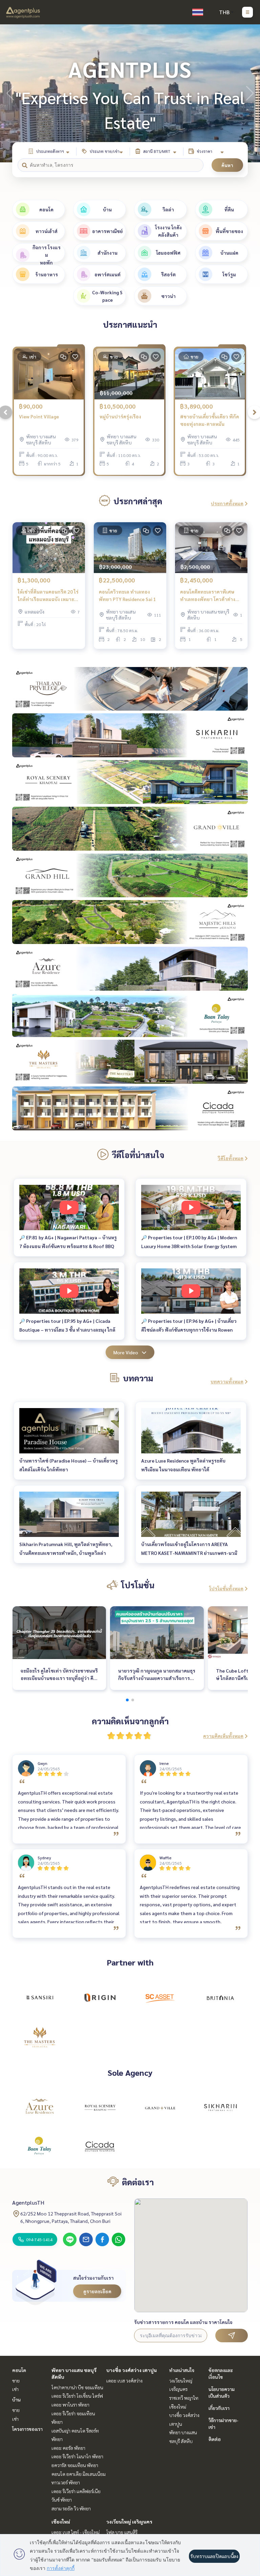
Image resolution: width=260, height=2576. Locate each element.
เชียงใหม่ (61, 2522)
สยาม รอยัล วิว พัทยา (71, 2508)
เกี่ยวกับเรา (219, 2408)
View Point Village (39, 416)
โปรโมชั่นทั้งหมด (226, 1588)
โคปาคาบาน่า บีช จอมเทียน (77, 2387)
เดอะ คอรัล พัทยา (68, 2448)
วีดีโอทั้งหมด (231, 1158)
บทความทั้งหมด (227, 1381)
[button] (250, 93)
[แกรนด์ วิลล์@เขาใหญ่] (160, 2108)
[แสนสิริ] (40, 1998)
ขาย (16, 2380)
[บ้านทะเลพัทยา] (40, 2146)
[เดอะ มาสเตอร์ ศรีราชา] (40, 2037)
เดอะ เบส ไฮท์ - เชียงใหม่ (75, 2532)
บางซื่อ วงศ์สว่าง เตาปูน (132, 2370)
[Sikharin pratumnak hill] (220, 2108)
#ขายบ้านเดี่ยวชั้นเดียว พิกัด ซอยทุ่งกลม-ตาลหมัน (210, 420)
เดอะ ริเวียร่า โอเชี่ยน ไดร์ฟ (77, 2396)
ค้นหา (227, 165)
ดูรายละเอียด (97, 2291)
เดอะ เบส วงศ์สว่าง (124, 2380)
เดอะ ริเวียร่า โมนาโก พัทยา (77, 2456)
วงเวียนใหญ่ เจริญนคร (129, 2522)
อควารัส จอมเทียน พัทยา (75, 2465)
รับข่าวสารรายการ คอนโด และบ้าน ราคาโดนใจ (183, 2322)
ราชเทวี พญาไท (184, 2398)
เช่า (15, 2389)
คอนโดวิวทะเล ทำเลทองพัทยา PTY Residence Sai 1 (127, 595)
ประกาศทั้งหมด (227, 503)
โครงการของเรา (27, 2429)
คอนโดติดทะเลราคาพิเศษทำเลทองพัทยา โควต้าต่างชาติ (208, 596)
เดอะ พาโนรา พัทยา (70, 2405)
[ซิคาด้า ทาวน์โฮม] (100, 2146)
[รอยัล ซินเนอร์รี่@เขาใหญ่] (100, 2108)
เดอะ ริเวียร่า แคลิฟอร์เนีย (76, 2491)
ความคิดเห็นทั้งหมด (223, 1736)
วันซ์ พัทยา (62, 2500)
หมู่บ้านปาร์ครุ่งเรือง (120, 416)
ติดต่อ (215, 2439)
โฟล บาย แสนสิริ (122, 2532)
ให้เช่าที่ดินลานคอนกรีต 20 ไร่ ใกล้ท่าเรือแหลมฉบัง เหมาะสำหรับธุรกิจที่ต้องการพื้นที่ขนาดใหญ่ (48, 596)
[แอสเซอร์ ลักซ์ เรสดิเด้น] (40, 2108)
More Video (126, 1352)
